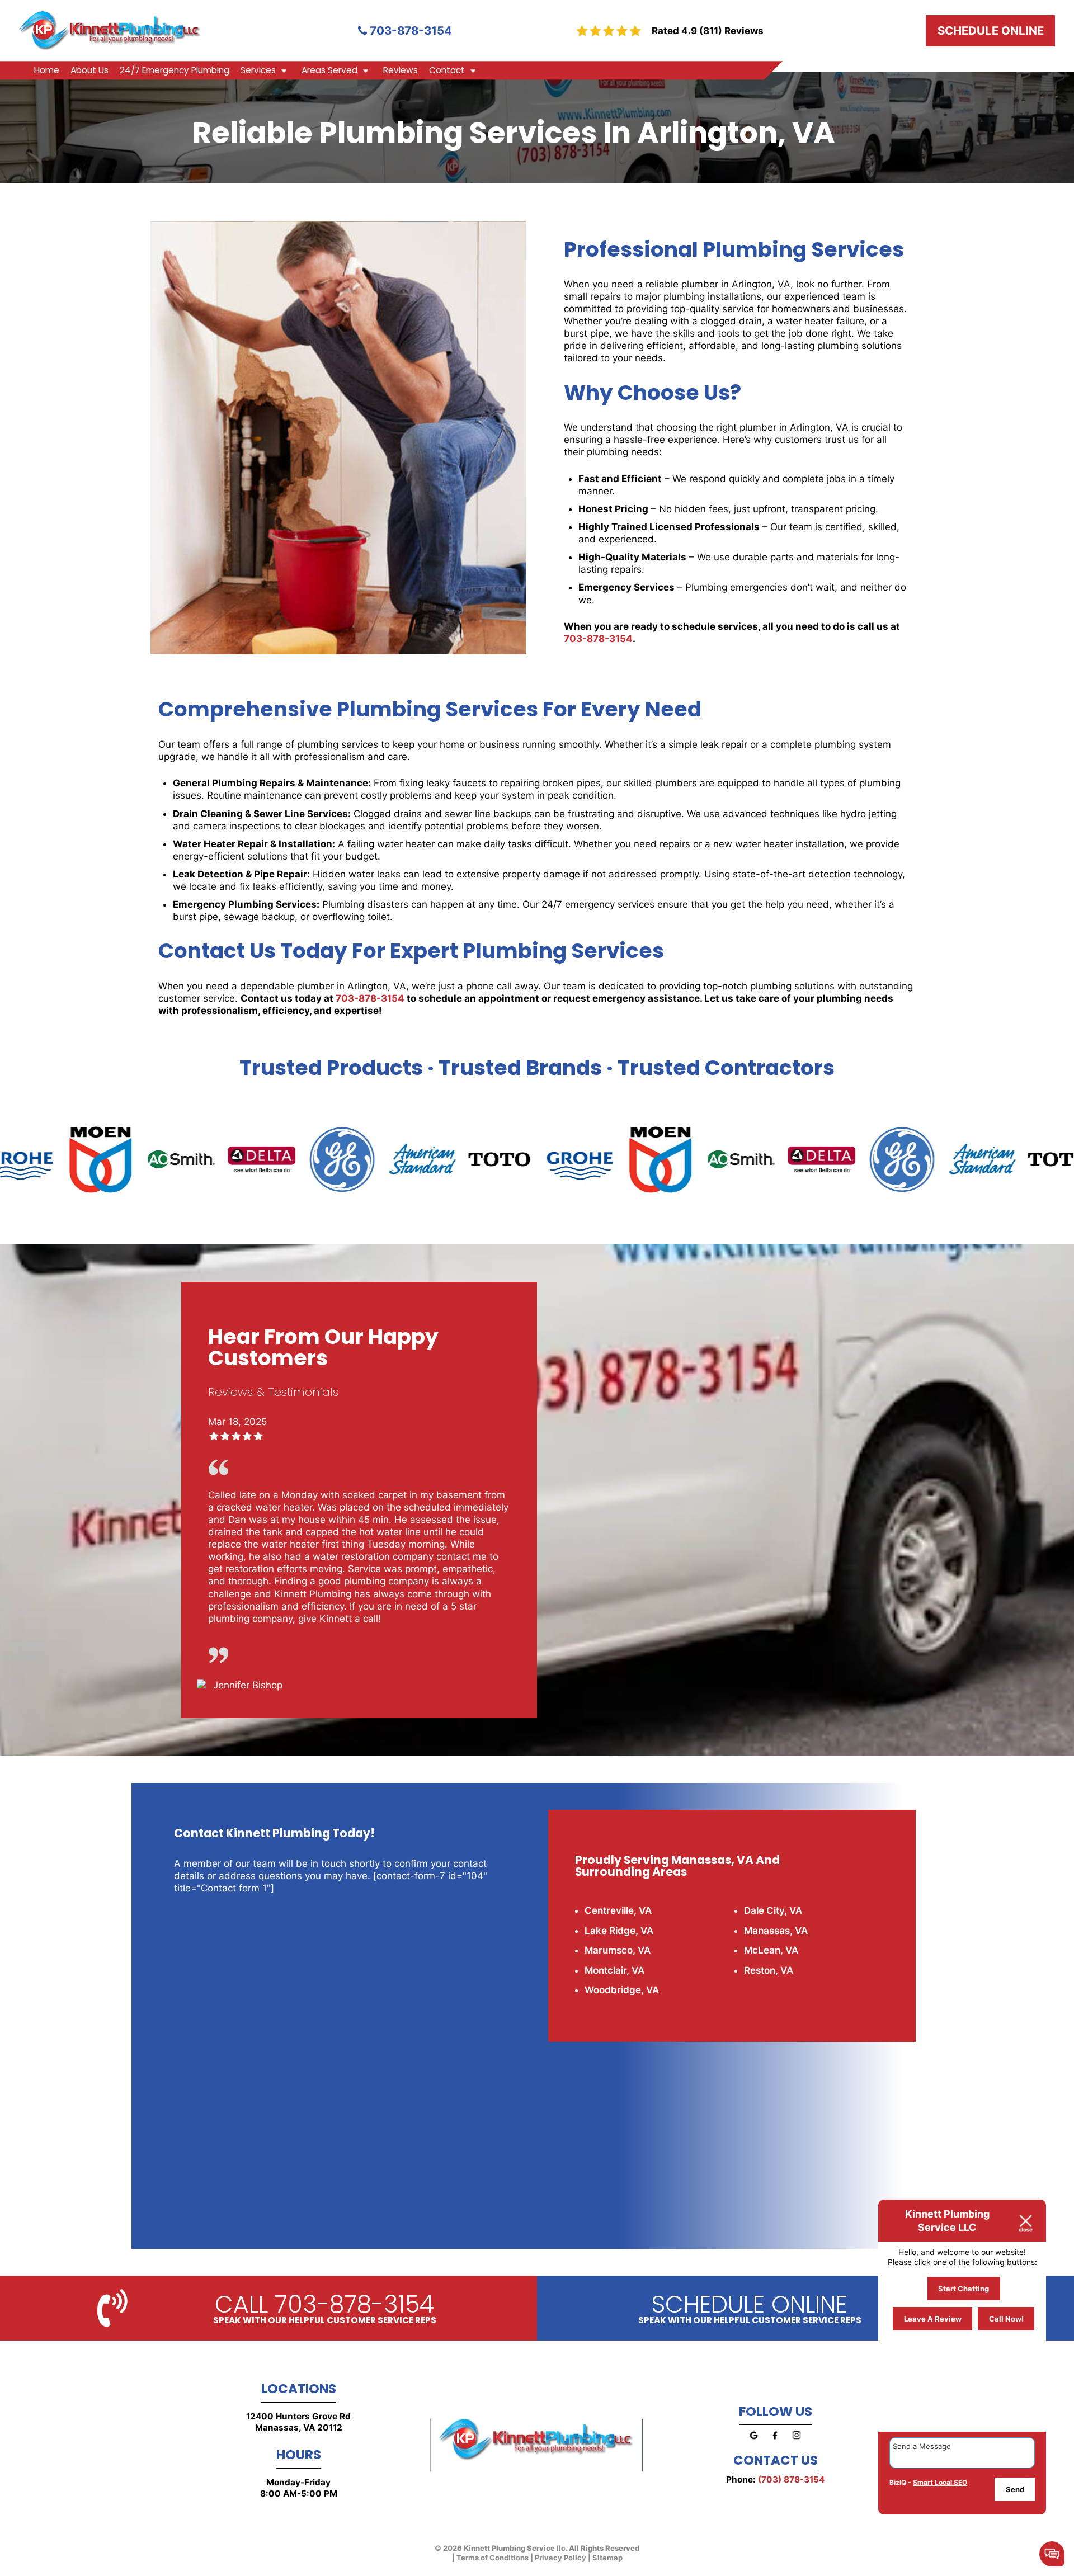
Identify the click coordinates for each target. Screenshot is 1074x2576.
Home (47, 70)
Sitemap (607, 2558)
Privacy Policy (560, 2558)
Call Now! (1006, 2319)
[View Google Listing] (754, 2442)
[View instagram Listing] (797, 2442)
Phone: (775, 2480)
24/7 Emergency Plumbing (175, 70)
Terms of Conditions (493, 2558)
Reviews (401, 70)
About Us (89, 70)
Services (258, 70)
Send (1015, 2489)
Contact (447, 70)
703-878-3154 (409, 30)
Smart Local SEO (940, 2482)
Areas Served (329, 70)
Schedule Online (991, 30)
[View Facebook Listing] (775, 2442)
